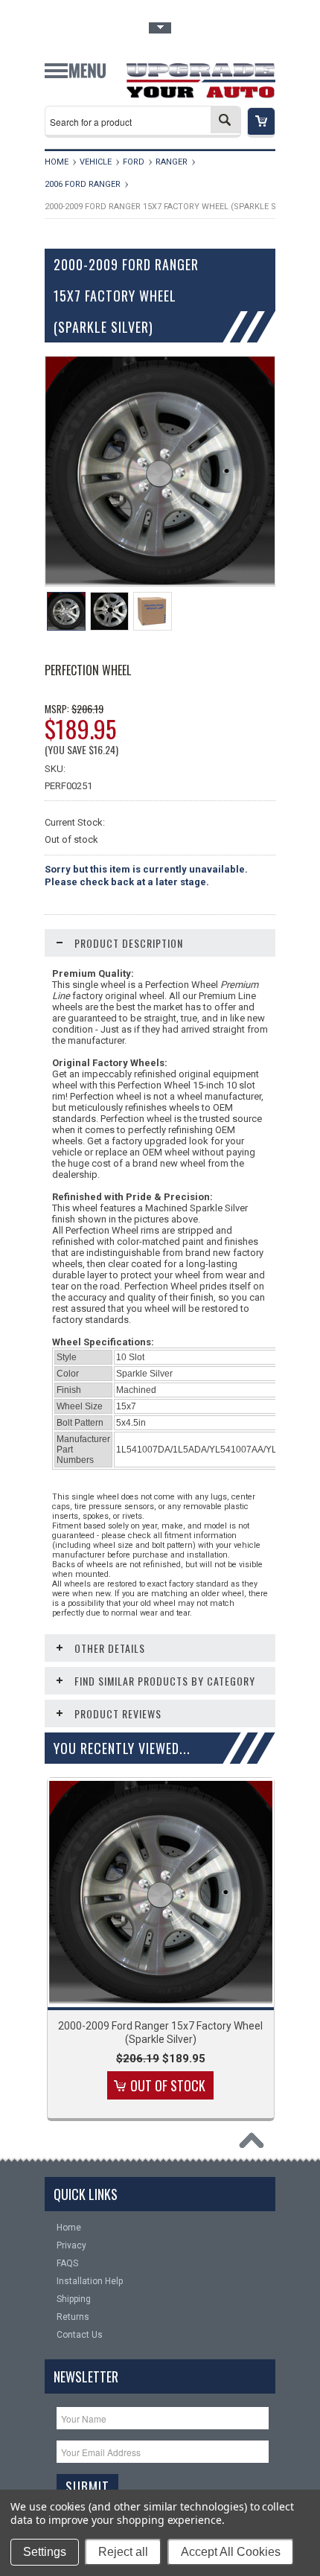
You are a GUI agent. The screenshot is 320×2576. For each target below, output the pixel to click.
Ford (134, 162)
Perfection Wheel (88, 670)
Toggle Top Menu (160, 28)
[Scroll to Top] (255, 2144)
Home (57, 162)
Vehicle (96, 162)
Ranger (172, 162)
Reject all (123, 2552)
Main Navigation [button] (75, 76)
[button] (261, 122)
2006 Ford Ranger (83, 184)
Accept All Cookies (231, 2552)
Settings (45, 2552)
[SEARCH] (225, 120)
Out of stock (168, 2085)
